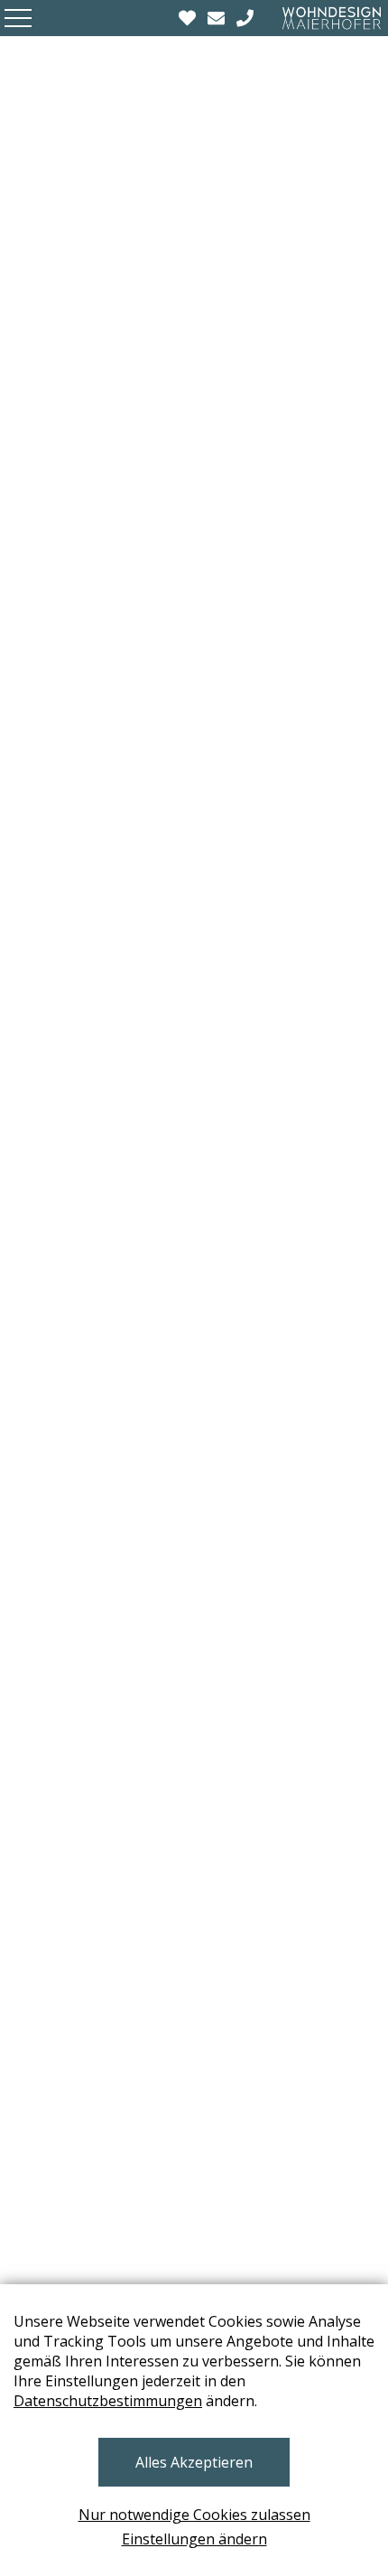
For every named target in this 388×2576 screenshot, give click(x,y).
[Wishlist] (189, 18)
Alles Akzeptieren (194, 2462)
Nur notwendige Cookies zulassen (194, 2515)
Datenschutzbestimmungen (108, 2401)
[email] (218, 18)
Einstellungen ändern (194, 2539)
